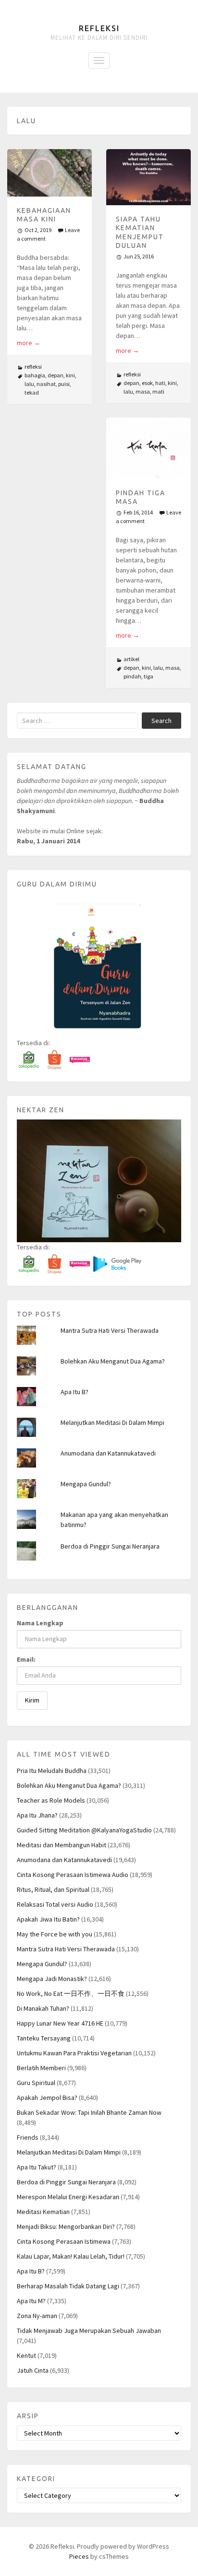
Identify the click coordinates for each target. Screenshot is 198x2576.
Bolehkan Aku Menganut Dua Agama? (113, 1361)
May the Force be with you (55, 1934)
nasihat (46, 384)
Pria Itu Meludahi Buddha (52, 1771)
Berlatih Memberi (41, 2068)
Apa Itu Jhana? (37, 1815)
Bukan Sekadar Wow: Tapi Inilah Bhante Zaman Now (89, 2112)
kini (70, 375)
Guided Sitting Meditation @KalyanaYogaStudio (84, 1830)
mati (158, 391)
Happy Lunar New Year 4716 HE (60, 2023)
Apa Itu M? (31, 2301)
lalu (29, 384)
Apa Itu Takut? (37, 2167)
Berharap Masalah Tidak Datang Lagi (68, 2286)
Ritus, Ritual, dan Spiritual (53, 1889)
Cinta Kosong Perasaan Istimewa (64, 2241)
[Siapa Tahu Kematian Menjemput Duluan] (148, 177)
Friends (28, 2137)
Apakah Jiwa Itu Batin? (48, 1919)
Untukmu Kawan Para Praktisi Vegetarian (74, 2053)
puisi (64, 384)
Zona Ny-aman (37, 2316)
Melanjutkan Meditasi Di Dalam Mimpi (112, 1422)
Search (161, 721)
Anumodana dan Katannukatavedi (108, 1453)
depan (56, 375)
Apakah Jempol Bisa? (47, 2098)
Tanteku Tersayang (44, 2038)
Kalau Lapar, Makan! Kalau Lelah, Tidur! (71, 2256)
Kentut (26, 2355)
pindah (132, 676)
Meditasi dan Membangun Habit (62, 1845)
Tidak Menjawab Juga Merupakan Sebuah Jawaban (89, 2331)
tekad (32, 392)
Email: (26, 1659)
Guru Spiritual (36, 2083)
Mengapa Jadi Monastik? (52, 1979)
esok (147, 383)
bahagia (35, 375)
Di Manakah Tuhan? (43, 2008)
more (29, 343)
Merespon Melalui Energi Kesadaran (68, 2197)
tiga (148, 676)
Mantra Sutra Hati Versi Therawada (110, 1330)
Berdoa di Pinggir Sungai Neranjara (110, 1546)
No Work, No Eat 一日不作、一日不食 (71, 1993)
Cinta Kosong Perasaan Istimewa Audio (73, 1875)
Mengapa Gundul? (86, 1484)
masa (143, 391)
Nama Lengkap (40, 1623)
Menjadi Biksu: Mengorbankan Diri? (66, 2226)
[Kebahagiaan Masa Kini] (49, 173)
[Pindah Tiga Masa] (148, 448)
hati (160, 383)
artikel (131, 659)
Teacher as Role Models (51, 1800)
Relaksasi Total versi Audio (55, 1904)
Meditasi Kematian (43, 2212)
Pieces (79, 2556)
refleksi (33, 367)
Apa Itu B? (74, 1392)
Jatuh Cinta (33, 2370)
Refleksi (99, 28)
